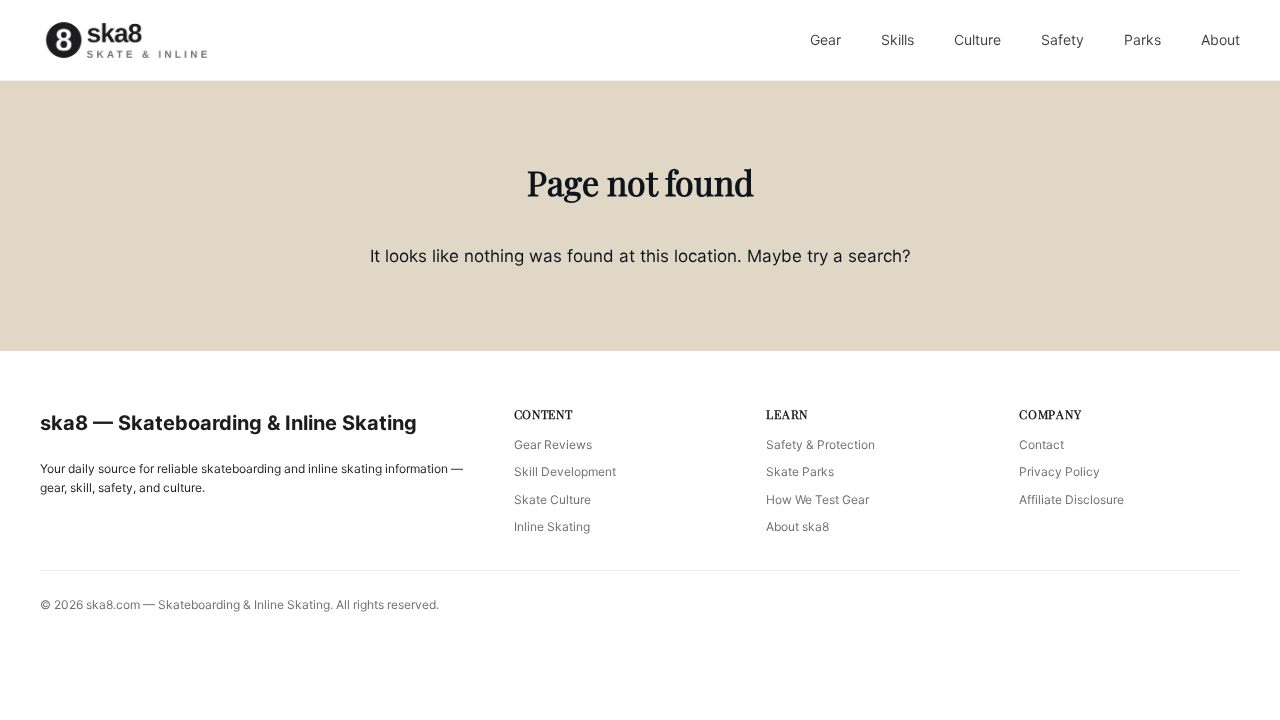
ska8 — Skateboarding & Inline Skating (228, 423)
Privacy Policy (1059, 471)
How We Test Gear (817, 499)
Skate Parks (800, 471)
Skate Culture (552, 499)
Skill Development (565, 471)
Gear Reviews (553, 444)
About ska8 (797, 526)
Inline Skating (552, 526)
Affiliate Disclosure (1071, 499)
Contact (1041, 444)
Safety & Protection (820, 444)
